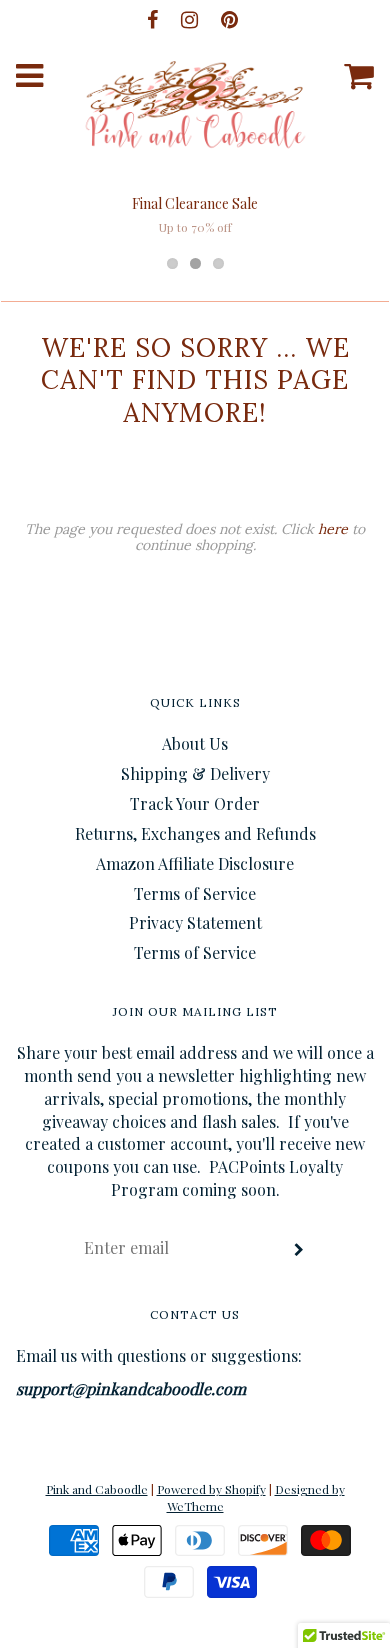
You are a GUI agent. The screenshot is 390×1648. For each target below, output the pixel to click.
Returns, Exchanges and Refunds (195, 833)
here (333, 529)
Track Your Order (195, 803)
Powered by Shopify (211, 1489)
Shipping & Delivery (195, 773)
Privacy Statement (195, 922)
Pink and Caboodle (97, 1489)
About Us (195, 743)
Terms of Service (195, 893)
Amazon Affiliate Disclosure (195, 863)
